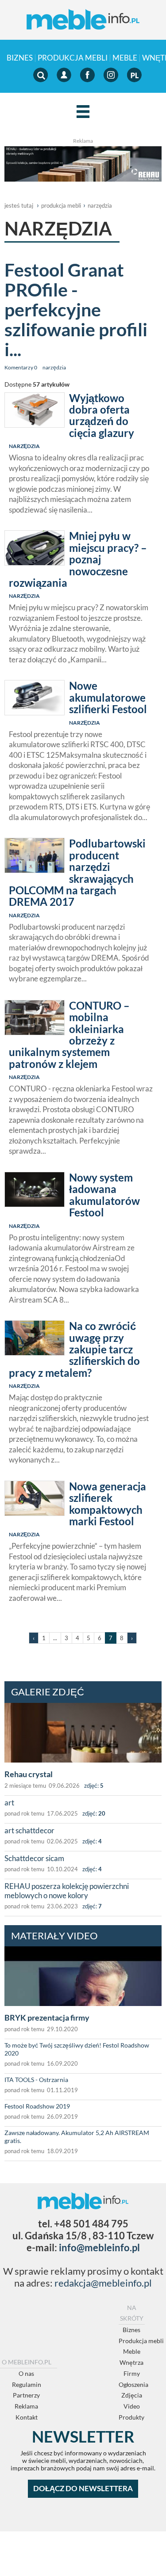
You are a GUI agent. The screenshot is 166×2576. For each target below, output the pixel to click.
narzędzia (100, 205)
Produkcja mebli (73, 58)
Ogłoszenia (133, 2384)
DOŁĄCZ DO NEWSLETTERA (83, 2488)
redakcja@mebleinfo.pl (103, 2283)
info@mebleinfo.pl (99, 2247)
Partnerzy (26, 2395)
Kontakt (27, 2417)
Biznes (20, 58)
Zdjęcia (132, 2395)
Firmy (132, 2373)
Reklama (26, 2406)
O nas (26, 2373)
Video (132, 2406)
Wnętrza (131, 2362)
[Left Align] (83, 112)
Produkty (131, 2417)
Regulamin (27, 2384)
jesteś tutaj (19, 205)
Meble (125, 58)
